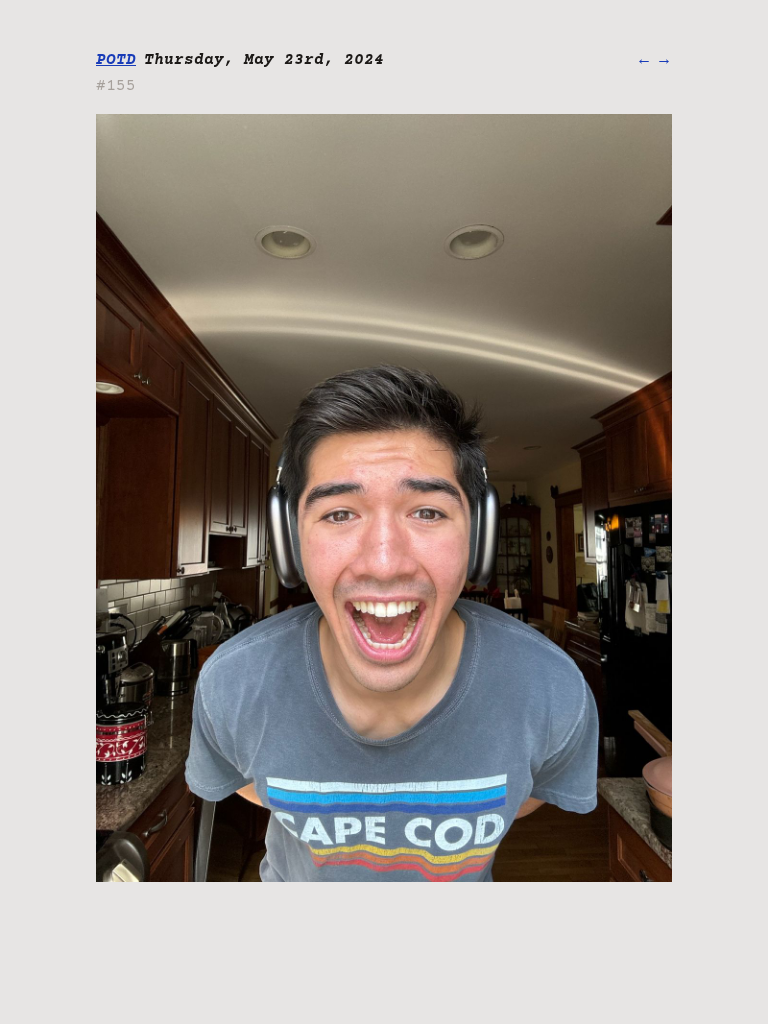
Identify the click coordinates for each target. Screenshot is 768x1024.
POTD (116, 60)
